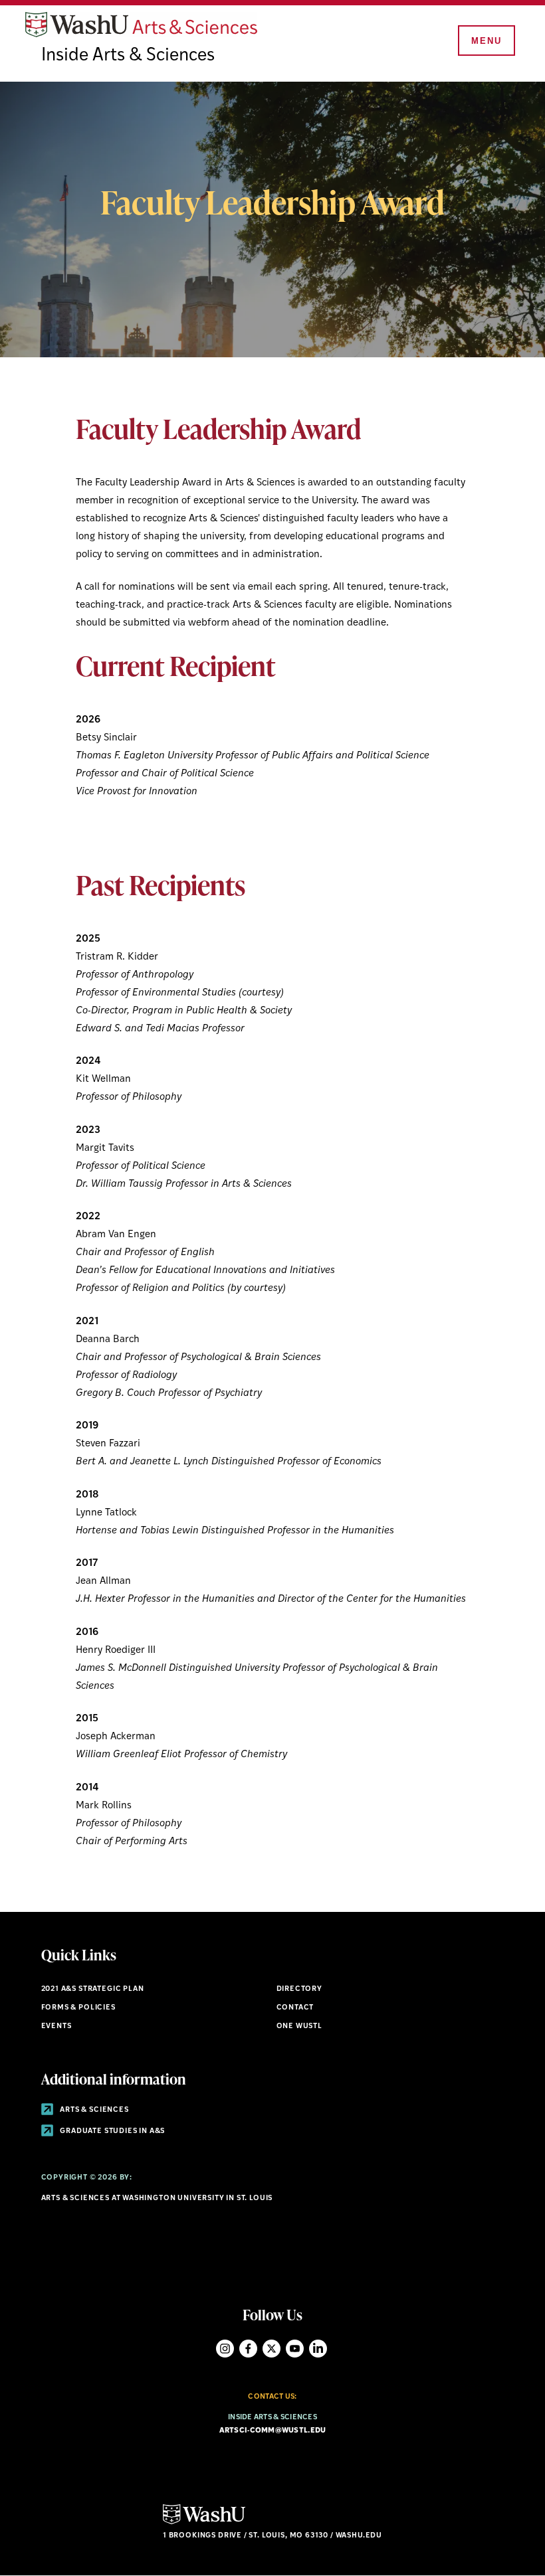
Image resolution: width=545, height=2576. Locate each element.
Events (56, 2026)
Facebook (248, 2349)
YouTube (295, 2349)
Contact (295, 2008)
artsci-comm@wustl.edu (273, 2431)
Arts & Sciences (94, 2110)
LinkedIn (318, 2349)
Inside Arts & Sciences (128, 56)
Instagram (225, 2349)
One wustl (299, 2026)
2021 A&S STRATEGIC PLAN (93, 1989)
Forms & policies (78, 2008)
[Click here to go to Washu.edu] (204, 2523)
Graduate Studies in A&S (112, 2131)
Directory (299, 1989)
